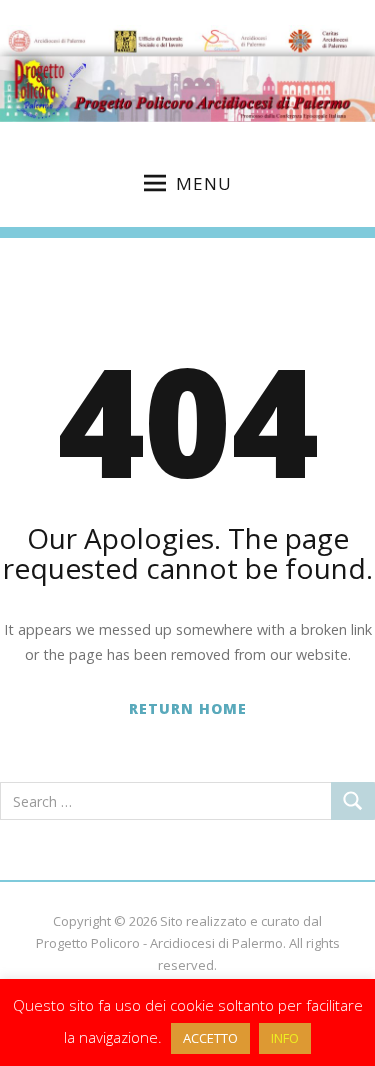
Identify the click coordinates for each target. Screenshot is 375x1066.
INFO (285, 1038)
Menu (204, 183)
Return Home (188, 708)
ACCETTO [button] (210, 1038)
